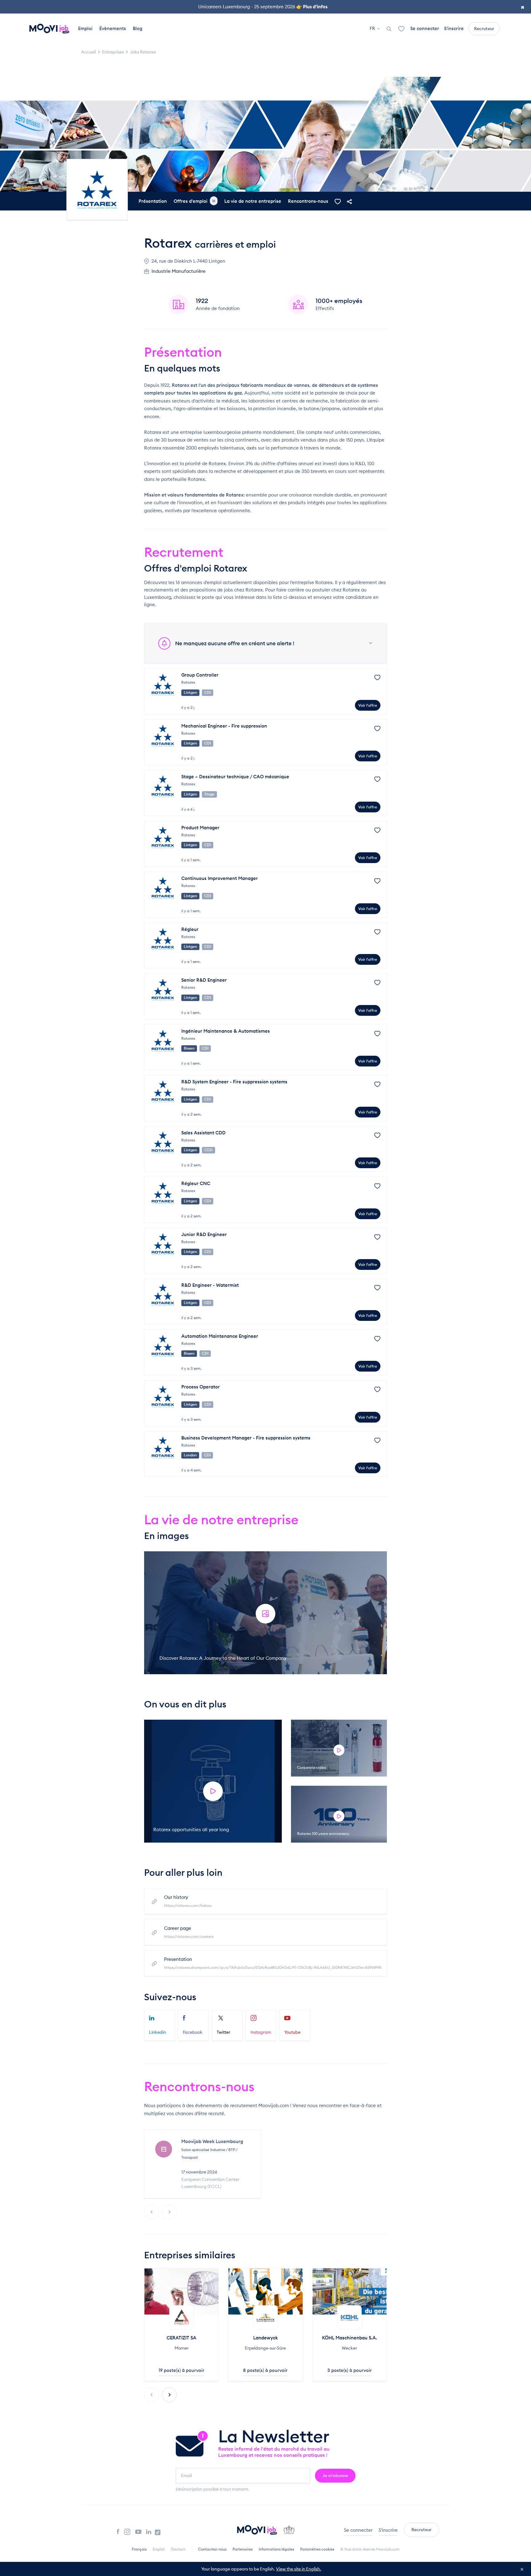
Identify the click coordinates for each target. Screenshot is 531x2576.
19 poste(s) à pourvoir (181, 2370)
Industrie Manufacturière (179, 271)
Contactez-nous (212, 2549)
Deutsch (178, 2549)
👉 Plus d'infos (312, 7)
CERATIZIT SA (181, 2338)
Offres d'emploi (195, 201)
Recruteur (484, 29)
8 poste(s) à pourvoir (265, 2370)
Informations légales (276, 2549)
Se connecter (425, 28)
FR (373, 28)
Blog (138, 28)
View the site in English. (299, 2569)
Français (139, 2549)
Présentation (153, 201)
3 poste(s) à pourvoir (350, 2370)
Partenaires (243, 2549)
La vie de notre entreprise (253, 201)
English (159, 2549)
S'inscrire (454, 28)
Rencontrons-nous (308, 201)
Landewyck (265, 2338)
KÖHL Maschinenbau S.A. (350, 2338)
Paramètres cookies (317, 2549)
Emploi (85, 28)
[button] (169, 2395)
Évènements (113, 28)
